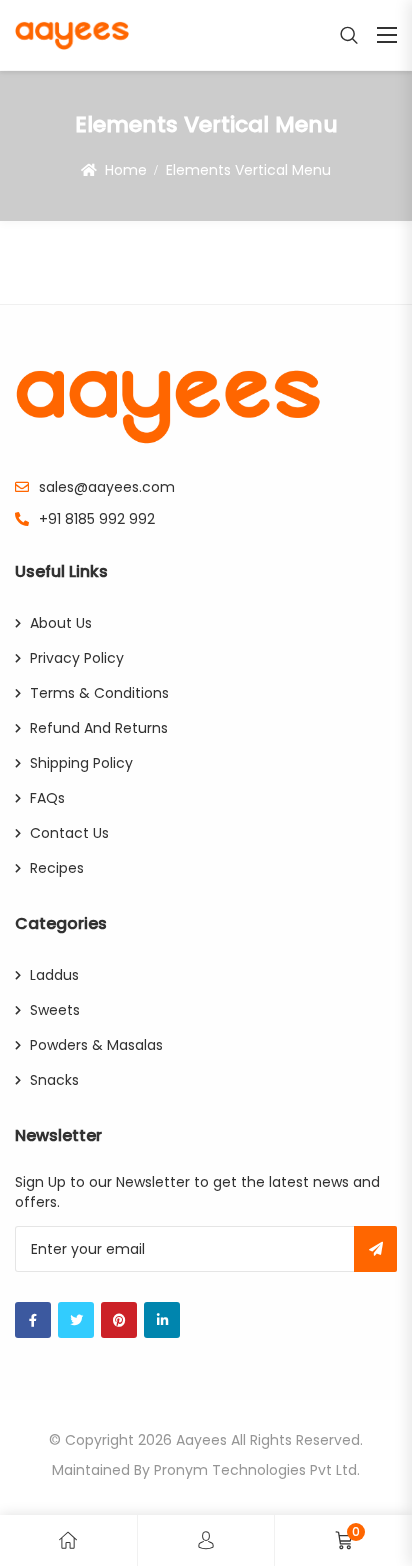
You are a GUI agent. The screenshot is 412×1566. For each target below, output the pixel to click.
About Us (61, 623)
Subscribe (375, 1249)
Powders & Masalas (96, 1045)
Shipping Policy (81, 763)
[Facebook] (33, 1320)
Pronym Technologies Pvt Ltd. (257, 1470)
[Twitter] (76, 1320)
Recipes (57, 868)
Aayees (201, 1440)
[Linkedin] (162, 1320)
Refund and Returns (99, 728)
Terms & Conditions (99, 693)
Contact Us (69, 833)
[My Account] (206, 1540)
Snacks (54, 1080)
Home (126, 170)
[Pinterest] (119, 1320)
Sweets (55, 1010)
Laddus (54, 975)
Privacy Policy (77, 658)
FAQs (47, 798)
